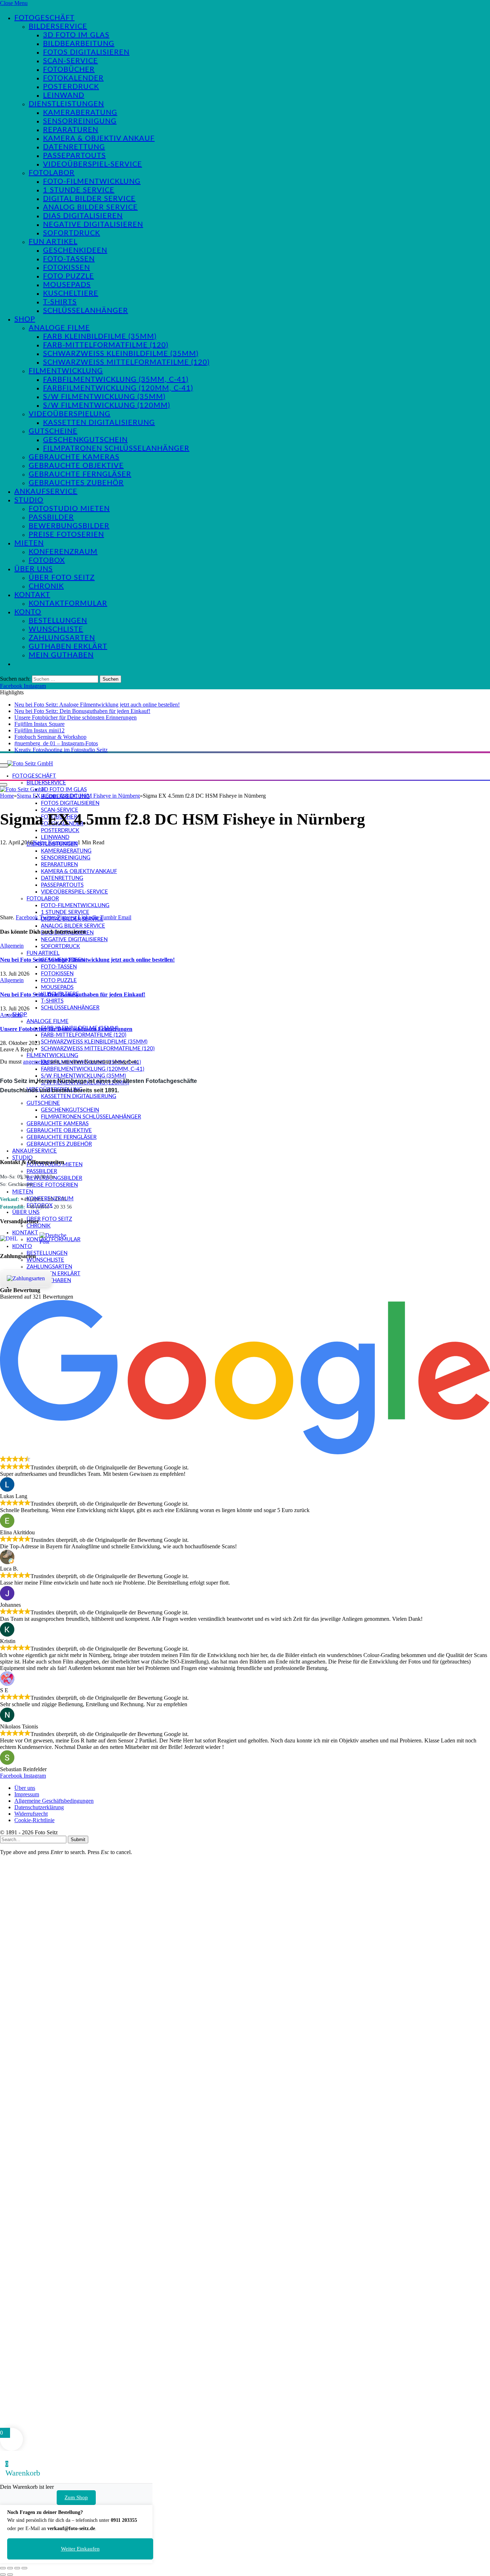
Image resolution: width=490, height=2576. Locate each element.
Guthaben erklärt (68, 647)
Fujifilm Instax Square (39, 724)
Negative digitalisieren (93, 225)
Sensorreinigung (80, 121)
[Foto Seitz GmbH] (30, 763)
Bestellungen (58, 621)
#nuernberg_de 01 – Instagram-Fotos (56, 743)
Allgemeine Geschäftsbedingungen (54, 1801)
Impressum (27, 1794)
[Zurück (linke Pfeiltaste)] (3, 2575)
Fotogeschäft (44, 18)
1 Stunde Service (79, 190)
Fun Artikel (53, 242)
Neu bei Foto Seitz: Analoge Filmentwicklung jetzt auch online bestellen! (97, 705)
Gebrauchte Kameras (74, 457)
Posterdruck (71, 87)
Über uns (34, 569)
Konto (28, 612)
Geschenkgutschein (85, 440)
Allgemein (12, 946)
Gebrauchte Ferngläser (80, 474)
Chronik (46, 586)
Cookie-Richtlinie (34, 1820)
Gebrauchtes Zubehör (76, 483)
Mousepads (67, 285)
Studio (29, 500)
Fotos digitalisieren (86, 52)
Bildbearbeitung (79, 44)
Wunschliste (56, 629)
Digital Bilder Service (89, 199)
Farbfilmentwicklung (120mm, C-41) (118, 388)
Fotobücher (69, 70)
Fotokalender (73, 78)
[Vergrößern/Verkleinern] (3, 2568)
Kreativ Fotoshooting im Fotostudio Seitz (61, 750)
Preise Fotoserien (66, 535)
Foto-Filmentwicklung (92, 182)
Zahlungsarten (62, 638)
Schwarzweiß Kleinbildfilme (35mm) (121, 354)
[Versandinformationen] (17, 1239)
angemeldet (36, 1062)
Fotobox (47, 560)
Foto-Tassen (69, 259)
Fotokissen (67, 268)
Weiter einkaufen (80, 2549)
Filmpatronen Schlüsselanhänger (116, 449)
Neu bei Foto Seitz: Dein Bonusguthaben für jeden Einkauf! (82, 711)
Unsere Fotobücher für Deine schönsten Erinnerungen (76, 717)
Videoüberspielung (70, 414)
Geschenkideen (75, 250)
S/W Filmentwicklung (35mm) (104, 397)
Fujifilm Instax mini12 (39, 730)
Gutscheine (53, 431)
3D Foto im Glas (76, 35)
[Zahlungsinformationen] (26, 1278)
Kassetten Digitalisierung (99, 423)
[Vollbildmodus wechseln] (10, 2568)
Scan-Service (70, 61)
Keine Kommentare (55, 842)
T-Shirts (60, 302)
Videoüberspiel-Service (93, 164)
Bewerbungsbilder (69, 526)
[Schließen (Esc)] (24, 2568)
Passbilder (51, 517)
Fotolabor (52, 173)
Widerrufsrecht (31, 1814)
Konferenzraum (63, 552)
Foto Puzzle (69, 276)
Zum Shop (76, 2497)
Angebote (11, 1015)
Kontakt (32, 595)
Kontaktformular (68, 604)
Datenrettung (74, 147)
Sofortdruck (72, 233)
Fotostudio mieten (69, 509)
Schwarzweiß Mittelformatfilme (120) (126, 362)
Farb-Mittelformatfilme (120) (106, 345)
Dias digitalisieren (83, 216)
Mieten (29, 543)
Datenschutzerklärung (39, 1807)
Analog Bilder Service (90, 207)
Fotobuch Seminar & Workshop (50, 737)
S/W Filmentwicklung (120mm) (107, 405)
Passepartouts (74, 156)
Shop (25, 319)
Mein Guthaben (61, 655)
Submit (78, 1840)
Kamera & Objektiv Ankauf (99, 139)
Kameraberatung (80, 113)
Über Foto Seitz (62, 578)
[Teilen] (17, 2568)
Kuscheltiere (71, 294)
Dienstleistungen (66, 104)
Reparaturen (71, 130)
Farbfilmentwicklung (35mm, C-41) (116, 380)
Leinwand (64, 95)
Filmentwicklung (66, 371)
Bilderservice (58, 27)
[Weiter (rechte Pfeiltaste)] (10, 2575)
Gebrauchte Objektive (76, 466)
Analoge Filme (59, 328)
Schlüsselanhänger (86, 311)
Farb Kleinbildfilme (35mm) (100, 337)
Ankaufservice (46, 492)
